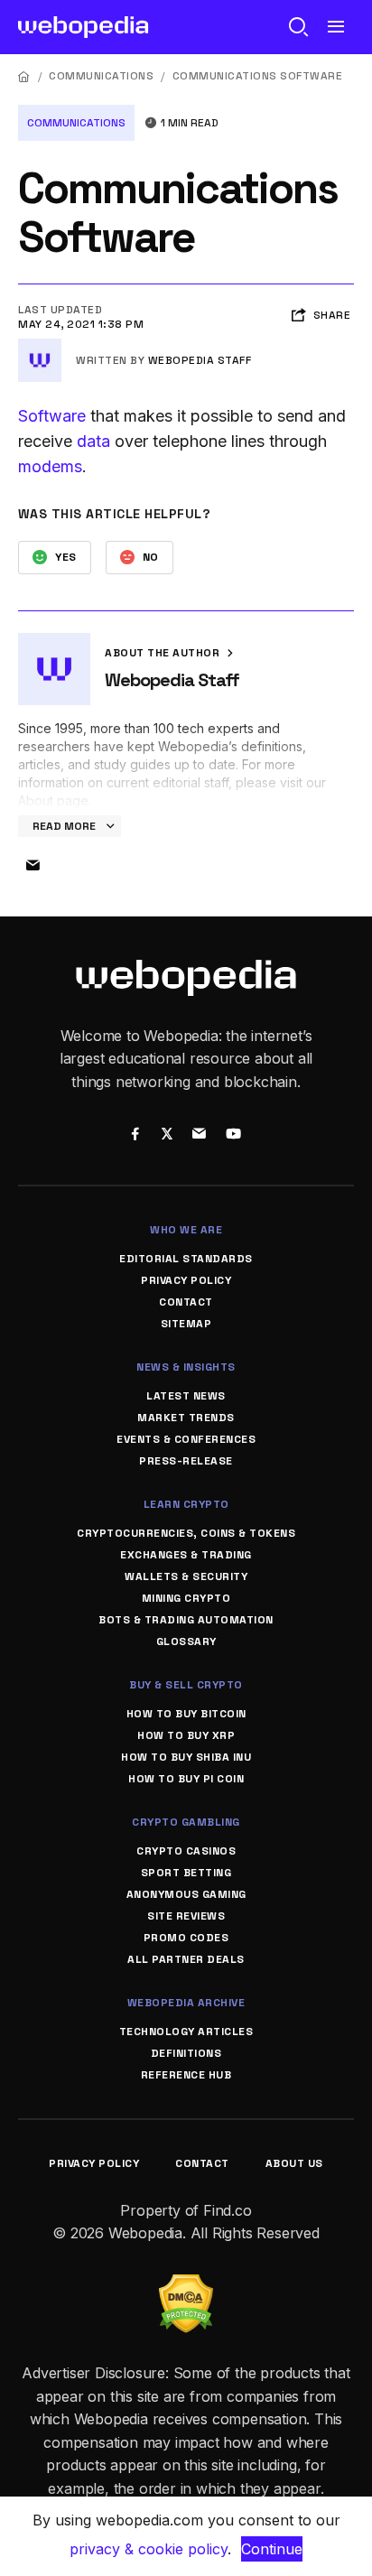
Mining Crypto (186, 1598)
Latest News (186, 1396)
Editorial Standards (186, 1259)
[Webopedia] (84, 27)
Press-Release (186, 1461)
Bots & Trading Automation (186, 1620)
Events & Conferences (186, 1439)
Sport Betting (186, 1873)
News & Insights (186, 1367)
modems (50, 466)
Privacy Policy (186, 1280)
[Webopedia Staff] (40, 346)
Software (52, 416)
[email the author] (33, 866)
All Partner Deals (186, 1959)
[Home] (24, 76)
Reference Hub (186, 2075)
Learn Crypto (186, 1504)
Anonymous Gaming (186, 1894)
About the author (164, 653)
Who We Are (186, 1230)
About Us (294, 2163)
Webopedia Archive (186, 2003)
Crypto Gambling (186, 1822)
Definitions (186, 2053)
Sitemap (186, 1324)
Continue (272, 2549)
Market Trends (186, 1418)
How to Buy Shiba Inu (186, 1757)
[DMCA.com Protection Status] (186, 2285)
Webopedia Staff (200, 360)
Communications (101, 76)
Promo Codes (186, 1938)
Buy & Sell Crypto (186, 1685)
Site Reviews (186, 1916)
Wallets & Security (186, 1576)
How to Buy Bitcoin (186, 1714)
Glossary (186, 1641)
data (93, 441)
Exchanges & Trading (186, 1555)
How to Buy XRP (186, 1735)
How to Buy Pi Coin (186, 1779)
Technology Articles (186, 2032)
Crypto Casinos (186, 1851)
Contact (186, 1302)
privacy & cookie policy (149, 2549)
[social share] (135, 1135)
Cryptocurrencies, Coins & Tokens (186, 1533)
